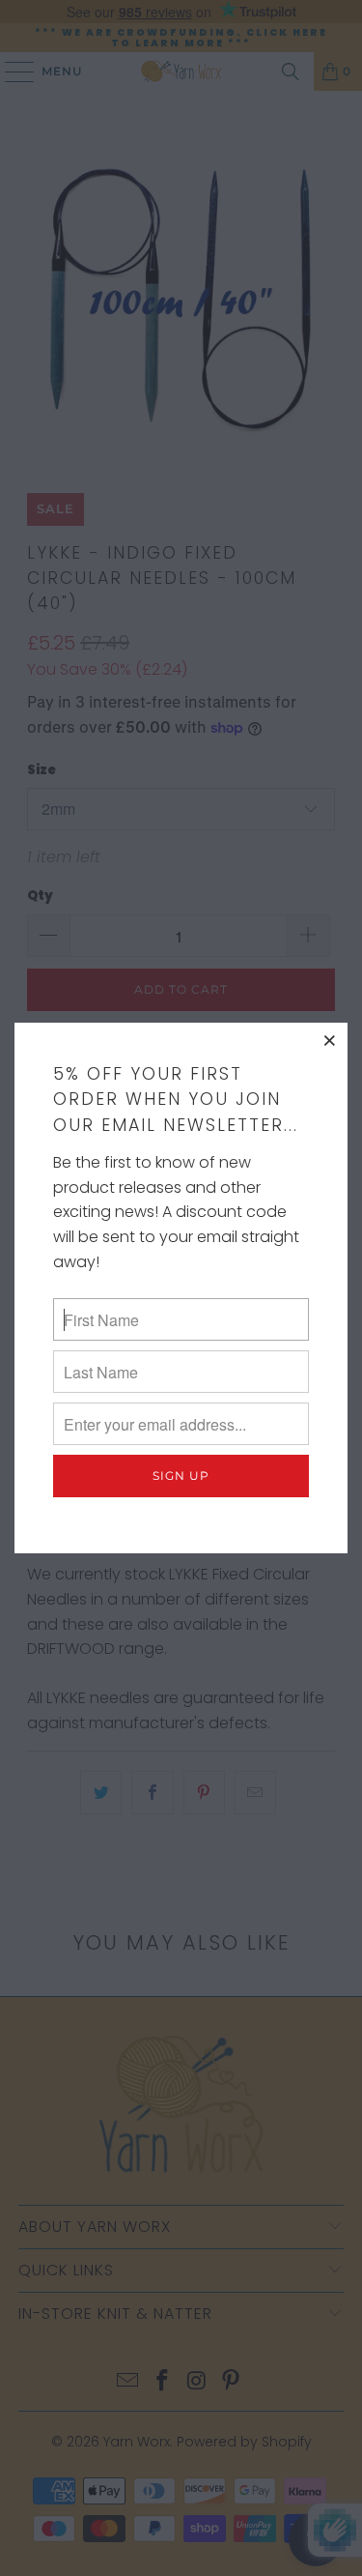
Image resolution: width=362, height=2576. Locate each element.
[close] (330, 1040)
